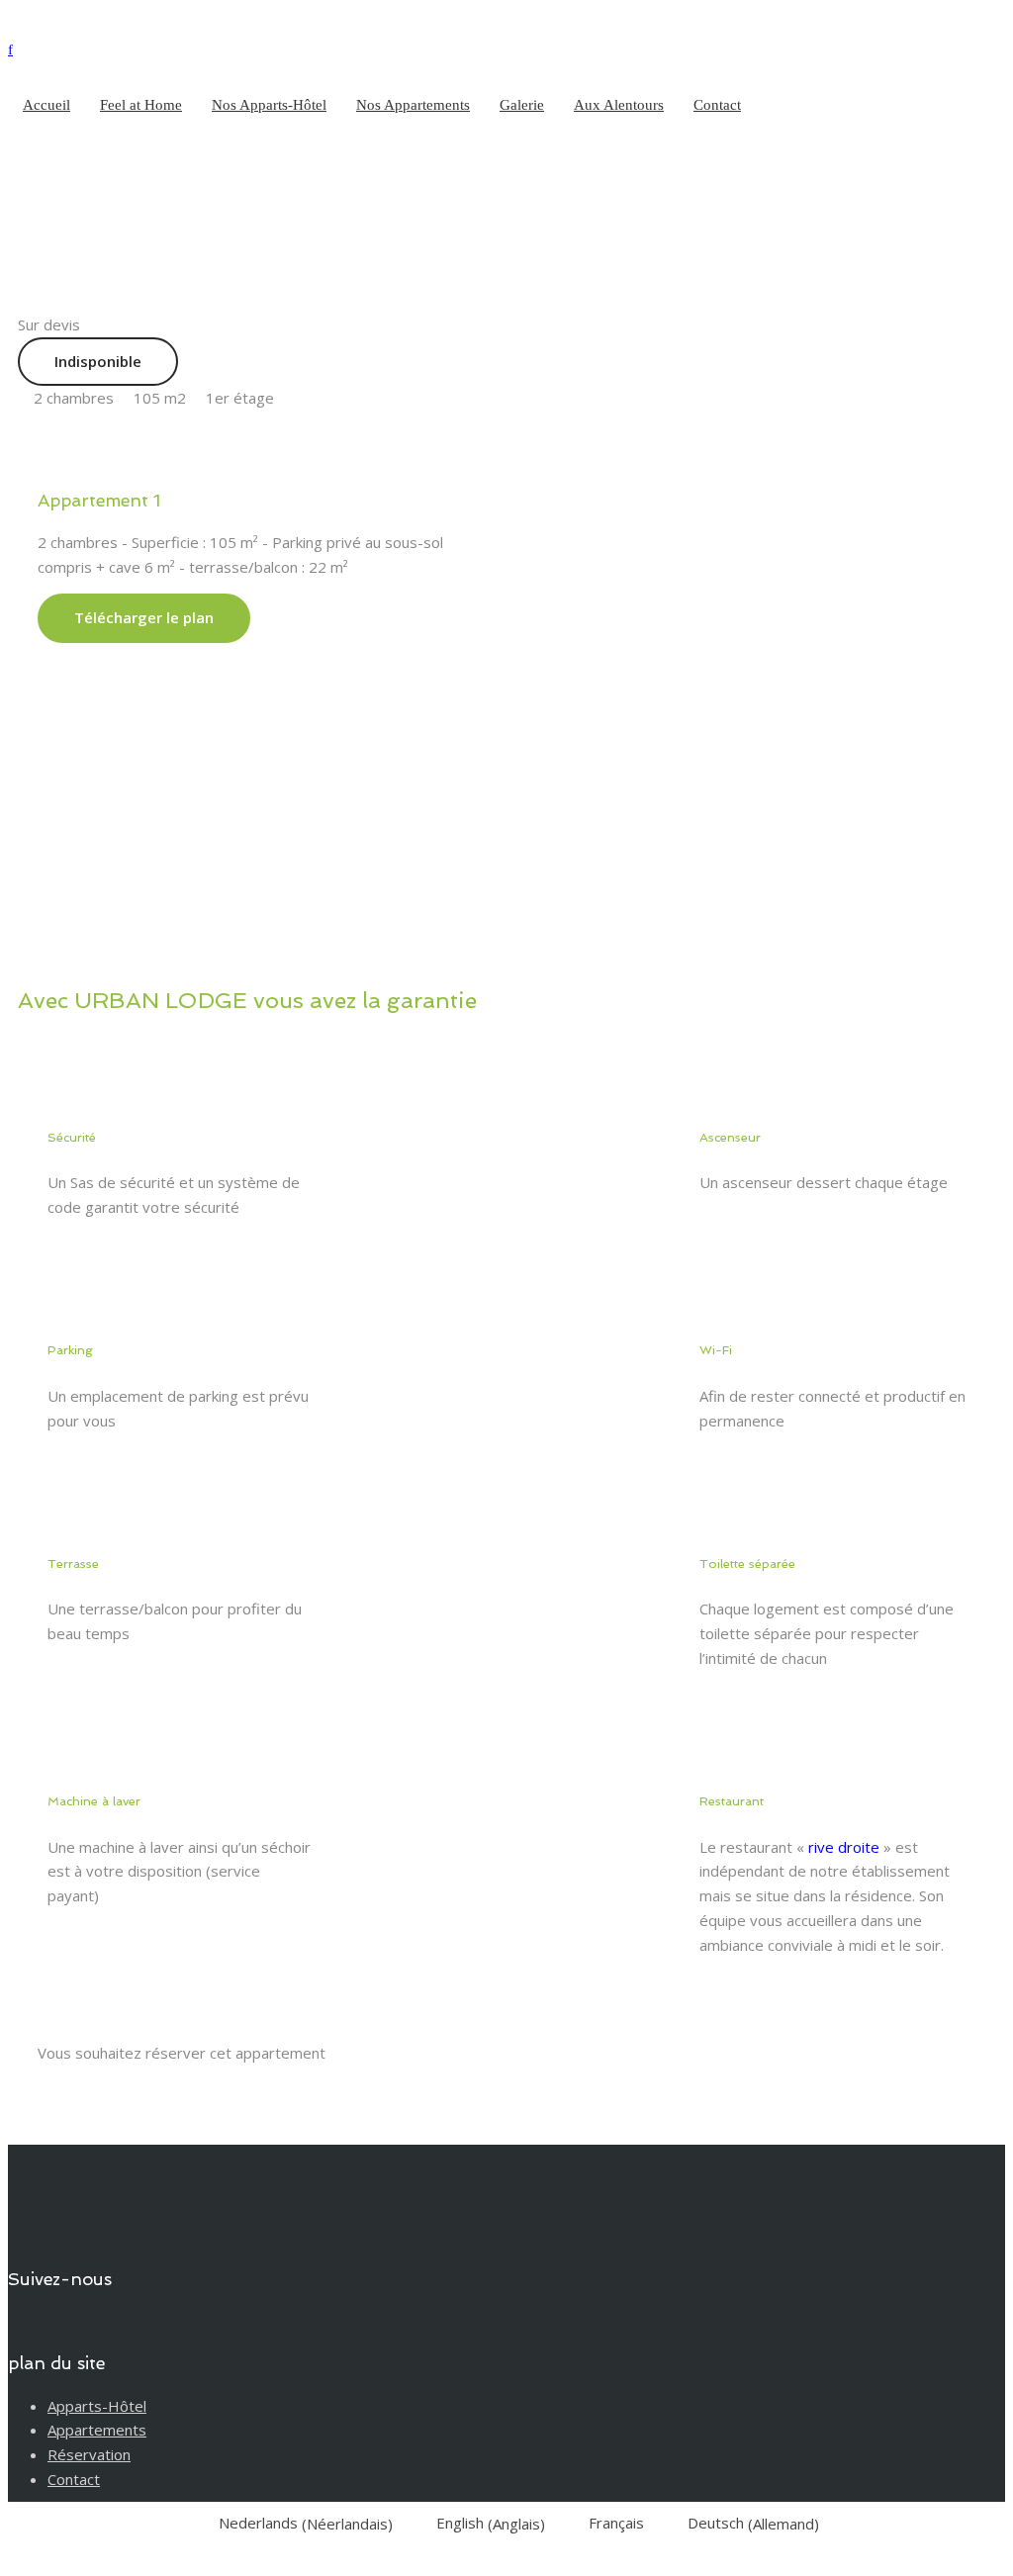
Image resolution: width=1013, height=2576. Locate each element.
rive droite (844, 1847)
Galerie (522, 105)
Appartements (97, 2430)
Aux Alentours (619, 105)
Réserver (106, 2089)
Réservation (89, 2454)
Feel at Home (141, 105)
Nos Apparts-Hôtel (269, 105)
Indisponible (98, 361)
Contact (717, 105)
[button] (555, 691)
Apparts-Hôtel (97, 2406)
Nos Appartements (413, 105)
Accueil (46, 105)
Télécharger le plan (144, 617)
